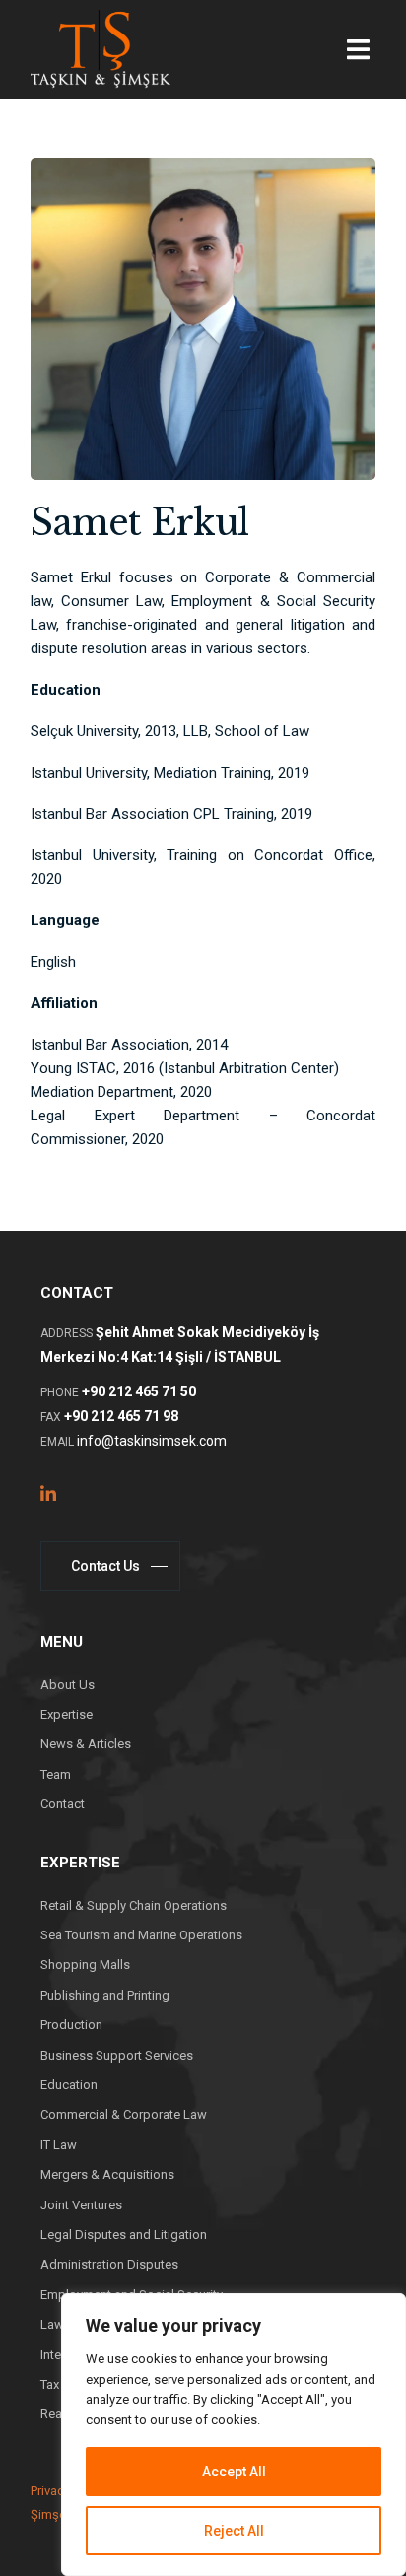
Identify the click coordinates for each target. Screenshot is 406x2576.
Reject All (234, 2531)
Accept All (234, 2472)
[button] (358, 50)
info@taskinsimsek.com (152, 1441)
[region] (234, 2435)
